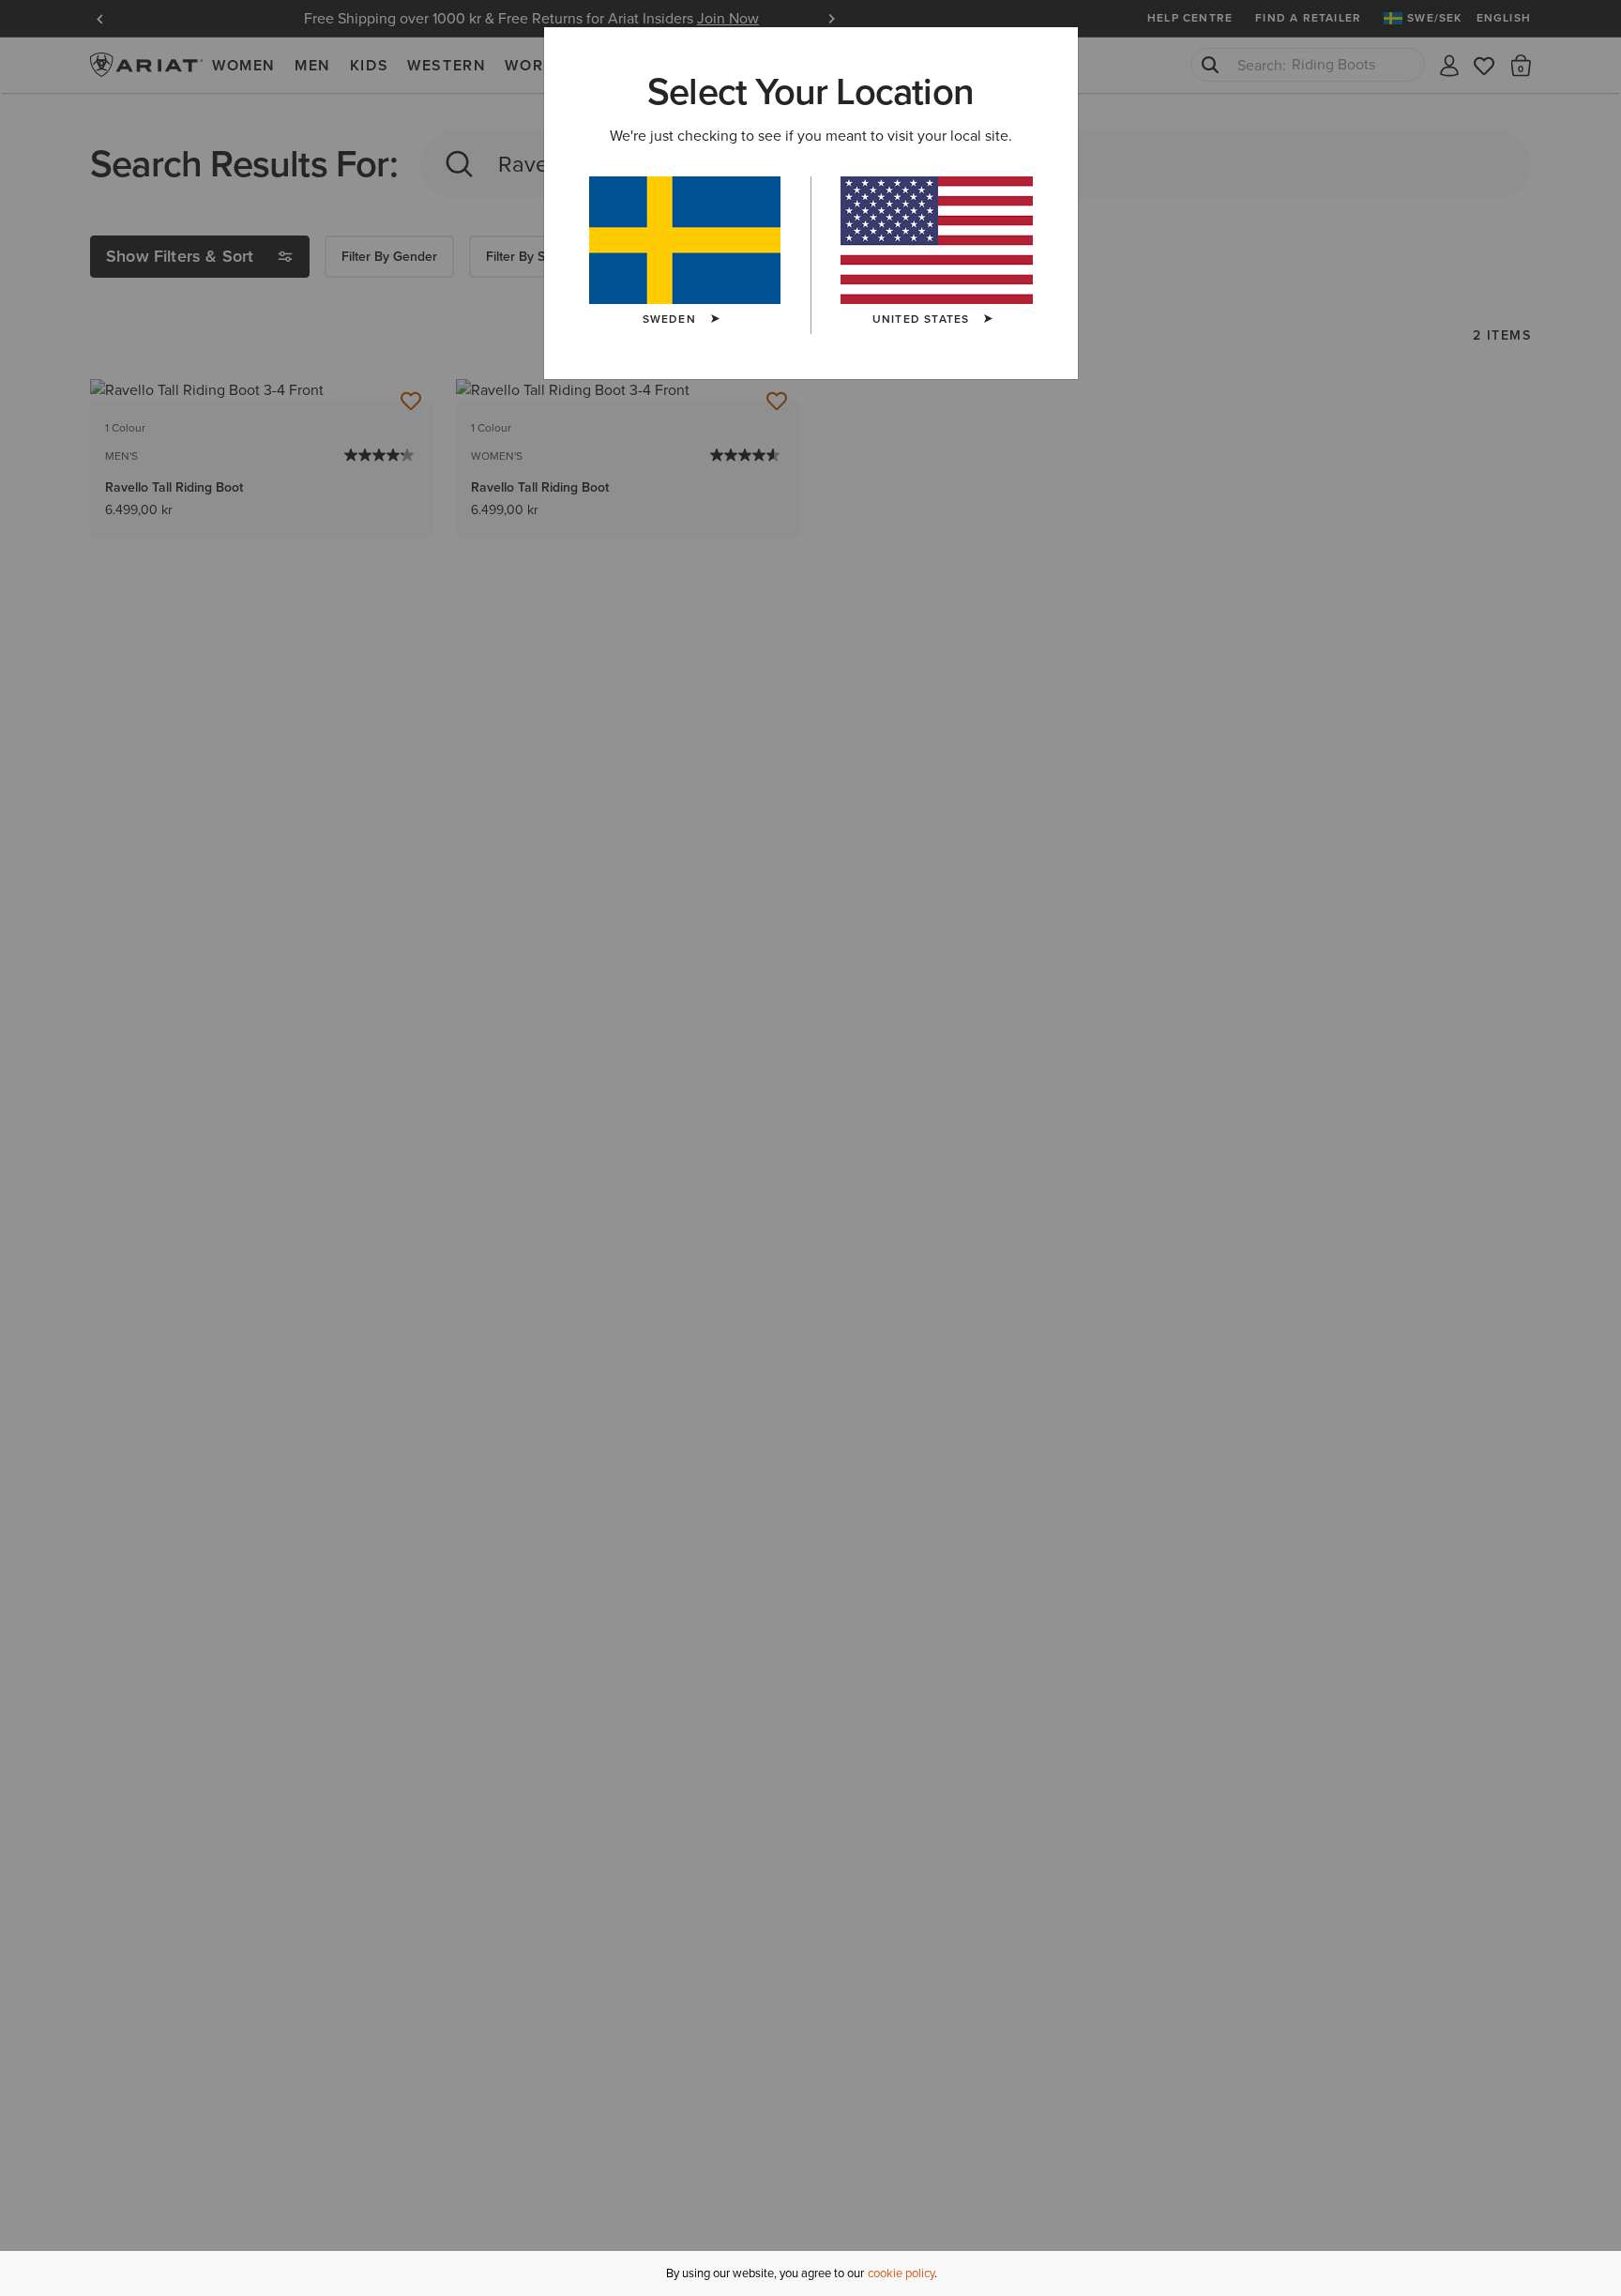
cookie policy (901, 2273)
